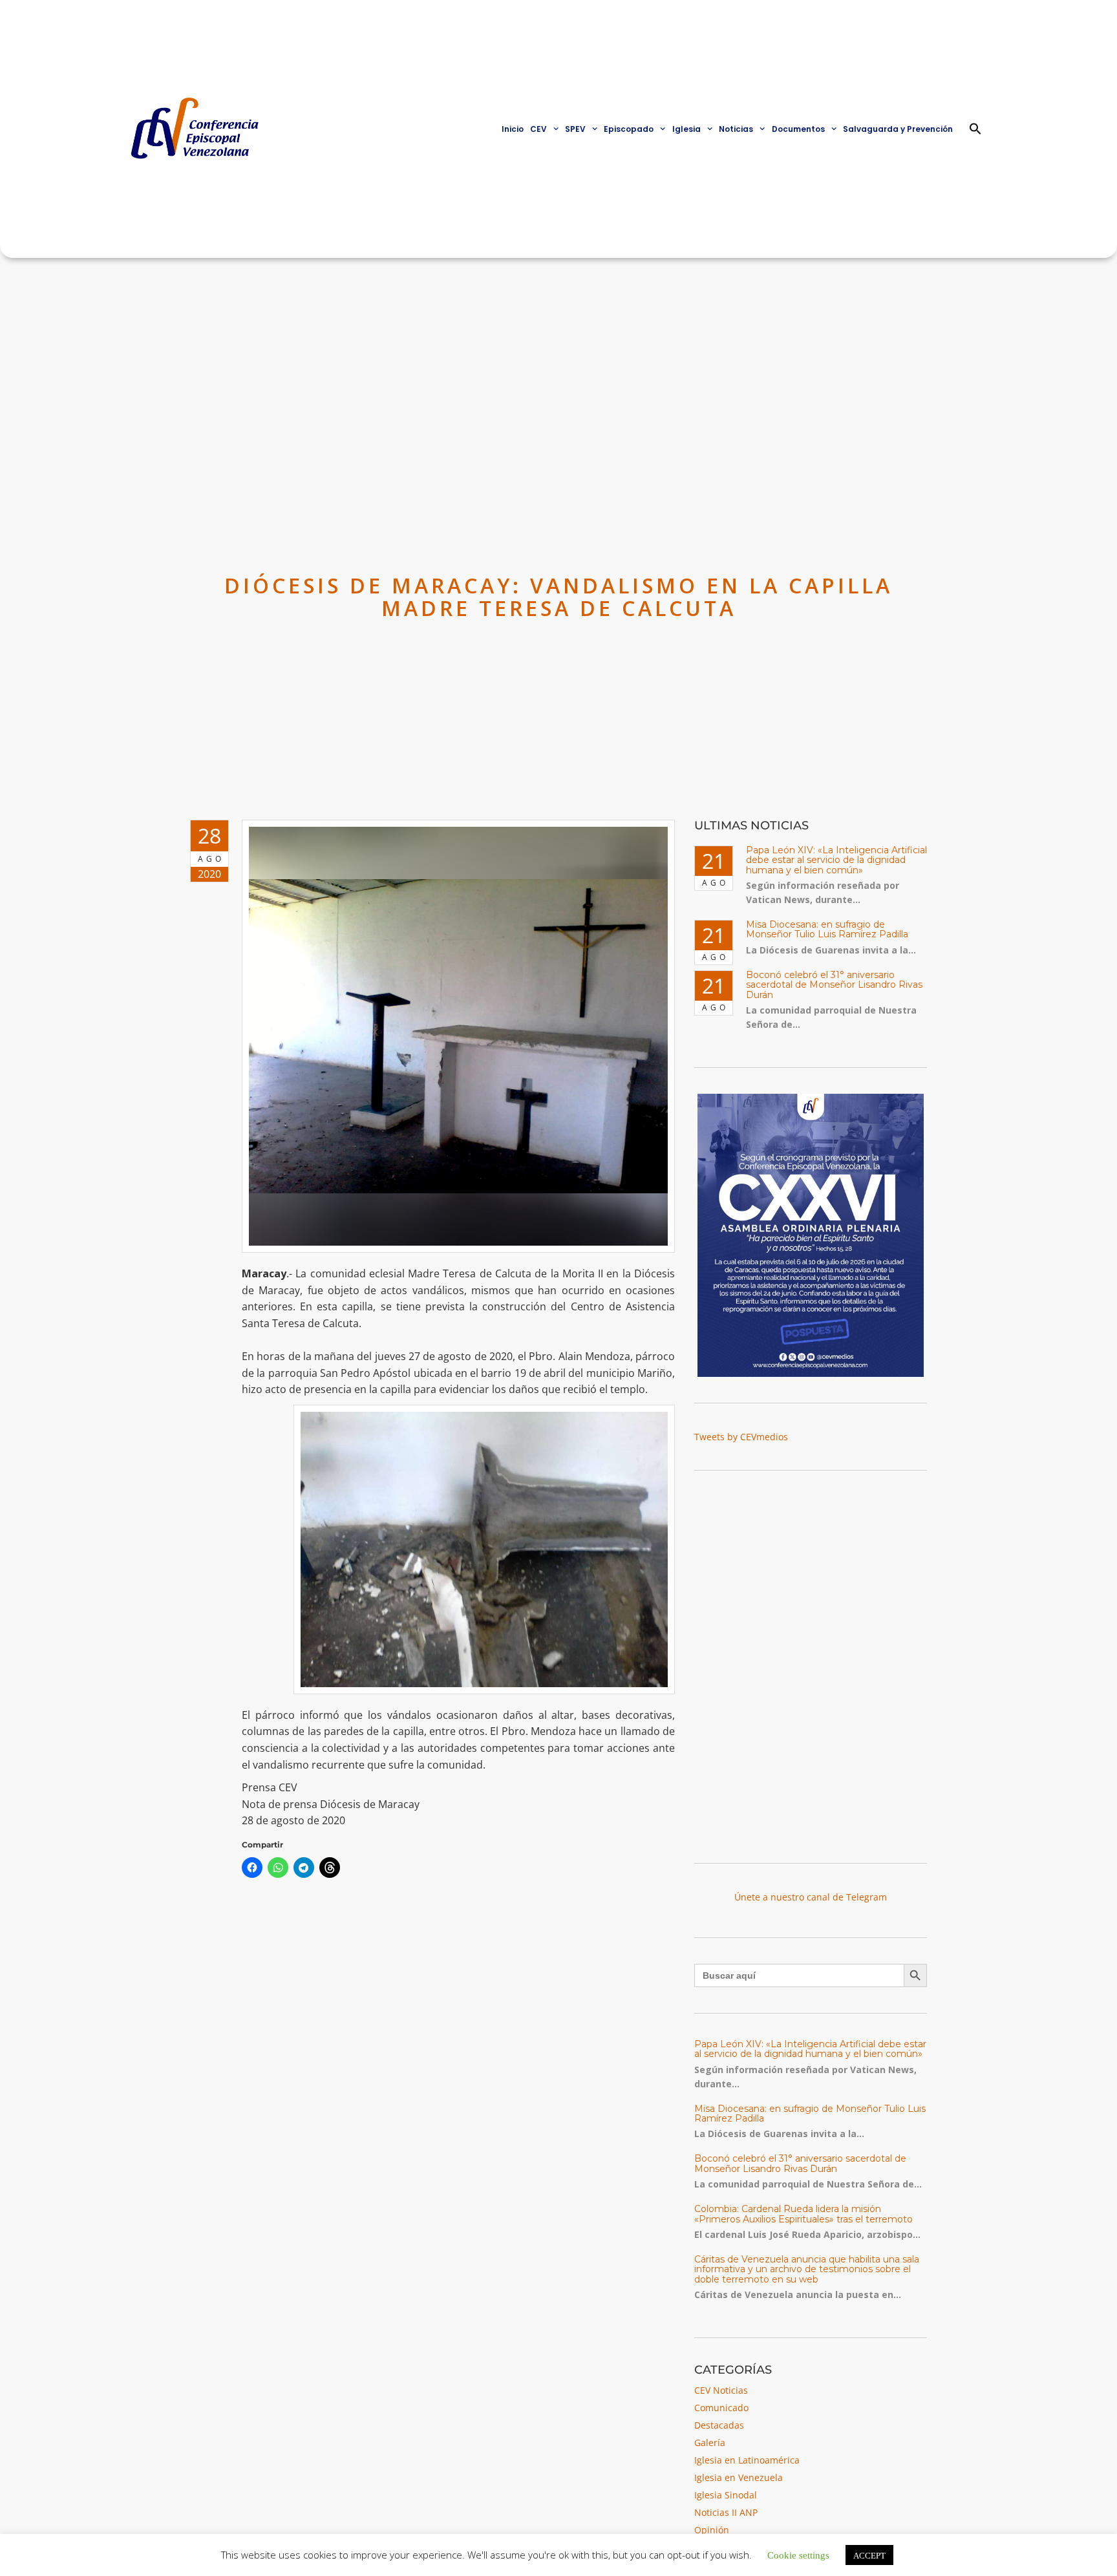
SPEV (575, 129)
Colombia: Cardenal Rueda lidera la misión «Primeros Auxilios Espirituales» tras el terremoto (803, 2214)
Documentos (798, 129)
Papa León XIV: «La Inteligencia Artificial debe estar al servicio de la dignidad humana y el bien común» (836, 860)
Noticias (736, 129)
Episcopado (629, 129)
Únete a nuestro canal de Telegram (811, 1897)
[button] (975, 129)
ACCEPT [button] (869, 2555)
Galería (710, 2443)
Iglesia (686, 129)
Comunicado (721, 2408)
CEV (538, 129)
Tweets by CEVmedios (741, 1437)
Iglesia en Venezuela (739, 2477)
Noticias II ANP (726, 2512)
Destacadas (719, 2425)
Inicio (513, 129)
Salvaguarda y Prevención (898, 129)
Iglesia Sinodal (726, 2495)
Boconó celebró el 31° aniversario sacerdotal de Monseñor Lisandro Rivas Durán (834, 985)
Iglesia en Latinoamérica (747, 2460)
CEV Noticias (721, 2390)
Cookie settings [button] (798, 2554)
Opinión (712, 2530)
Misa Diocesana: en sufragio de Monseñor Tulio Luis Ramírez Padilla (827, 929)
